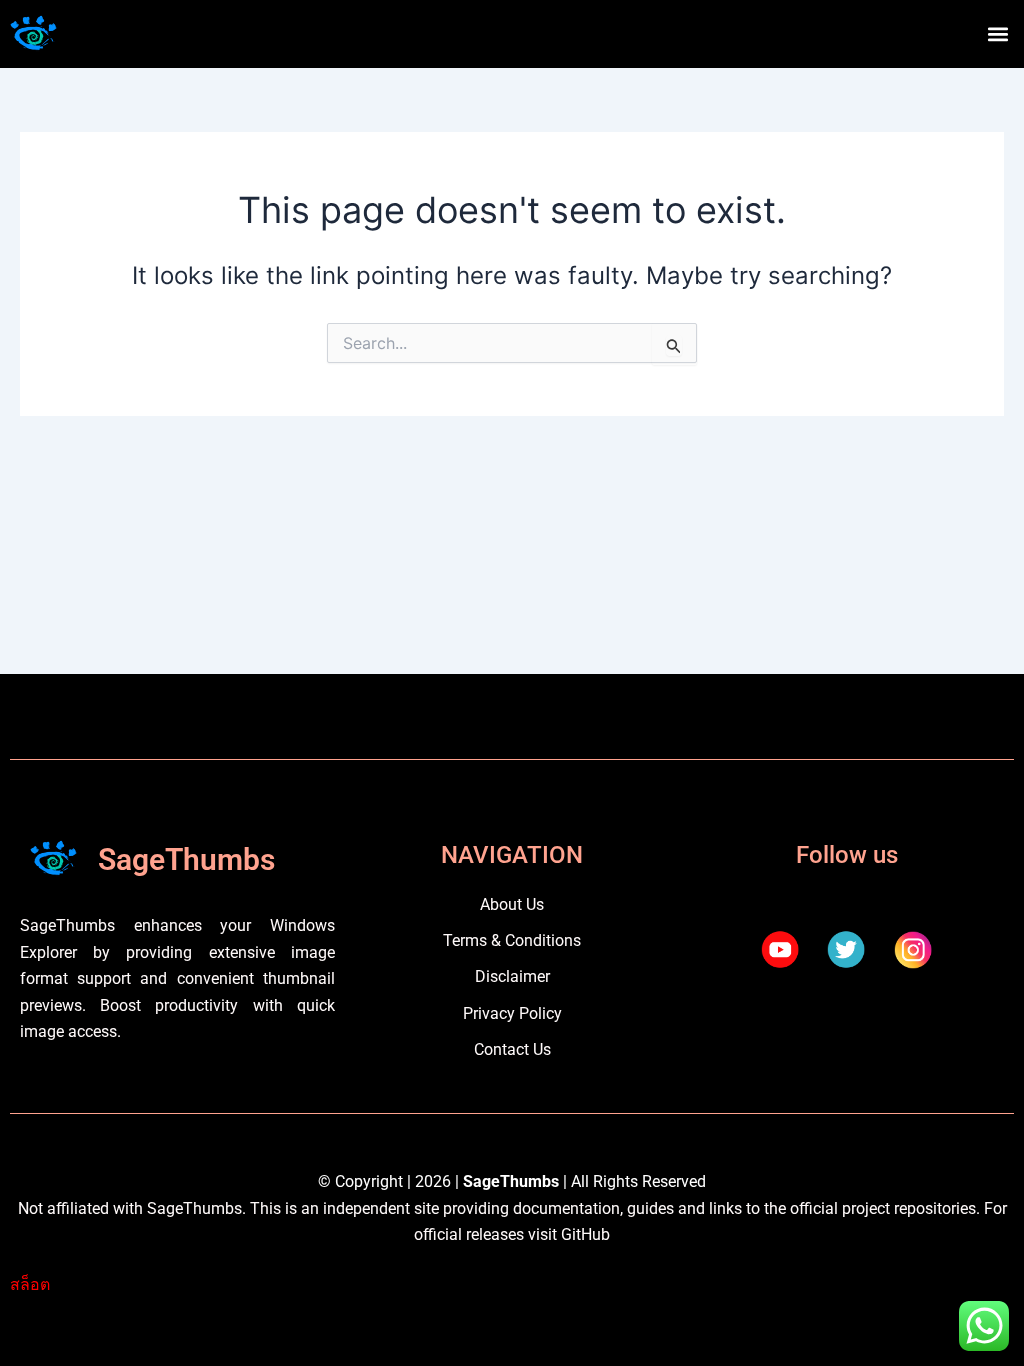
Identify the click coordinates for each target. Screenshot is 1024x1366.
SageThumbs (186, 859)
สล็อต (30, 1284)
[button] (997, 34)
